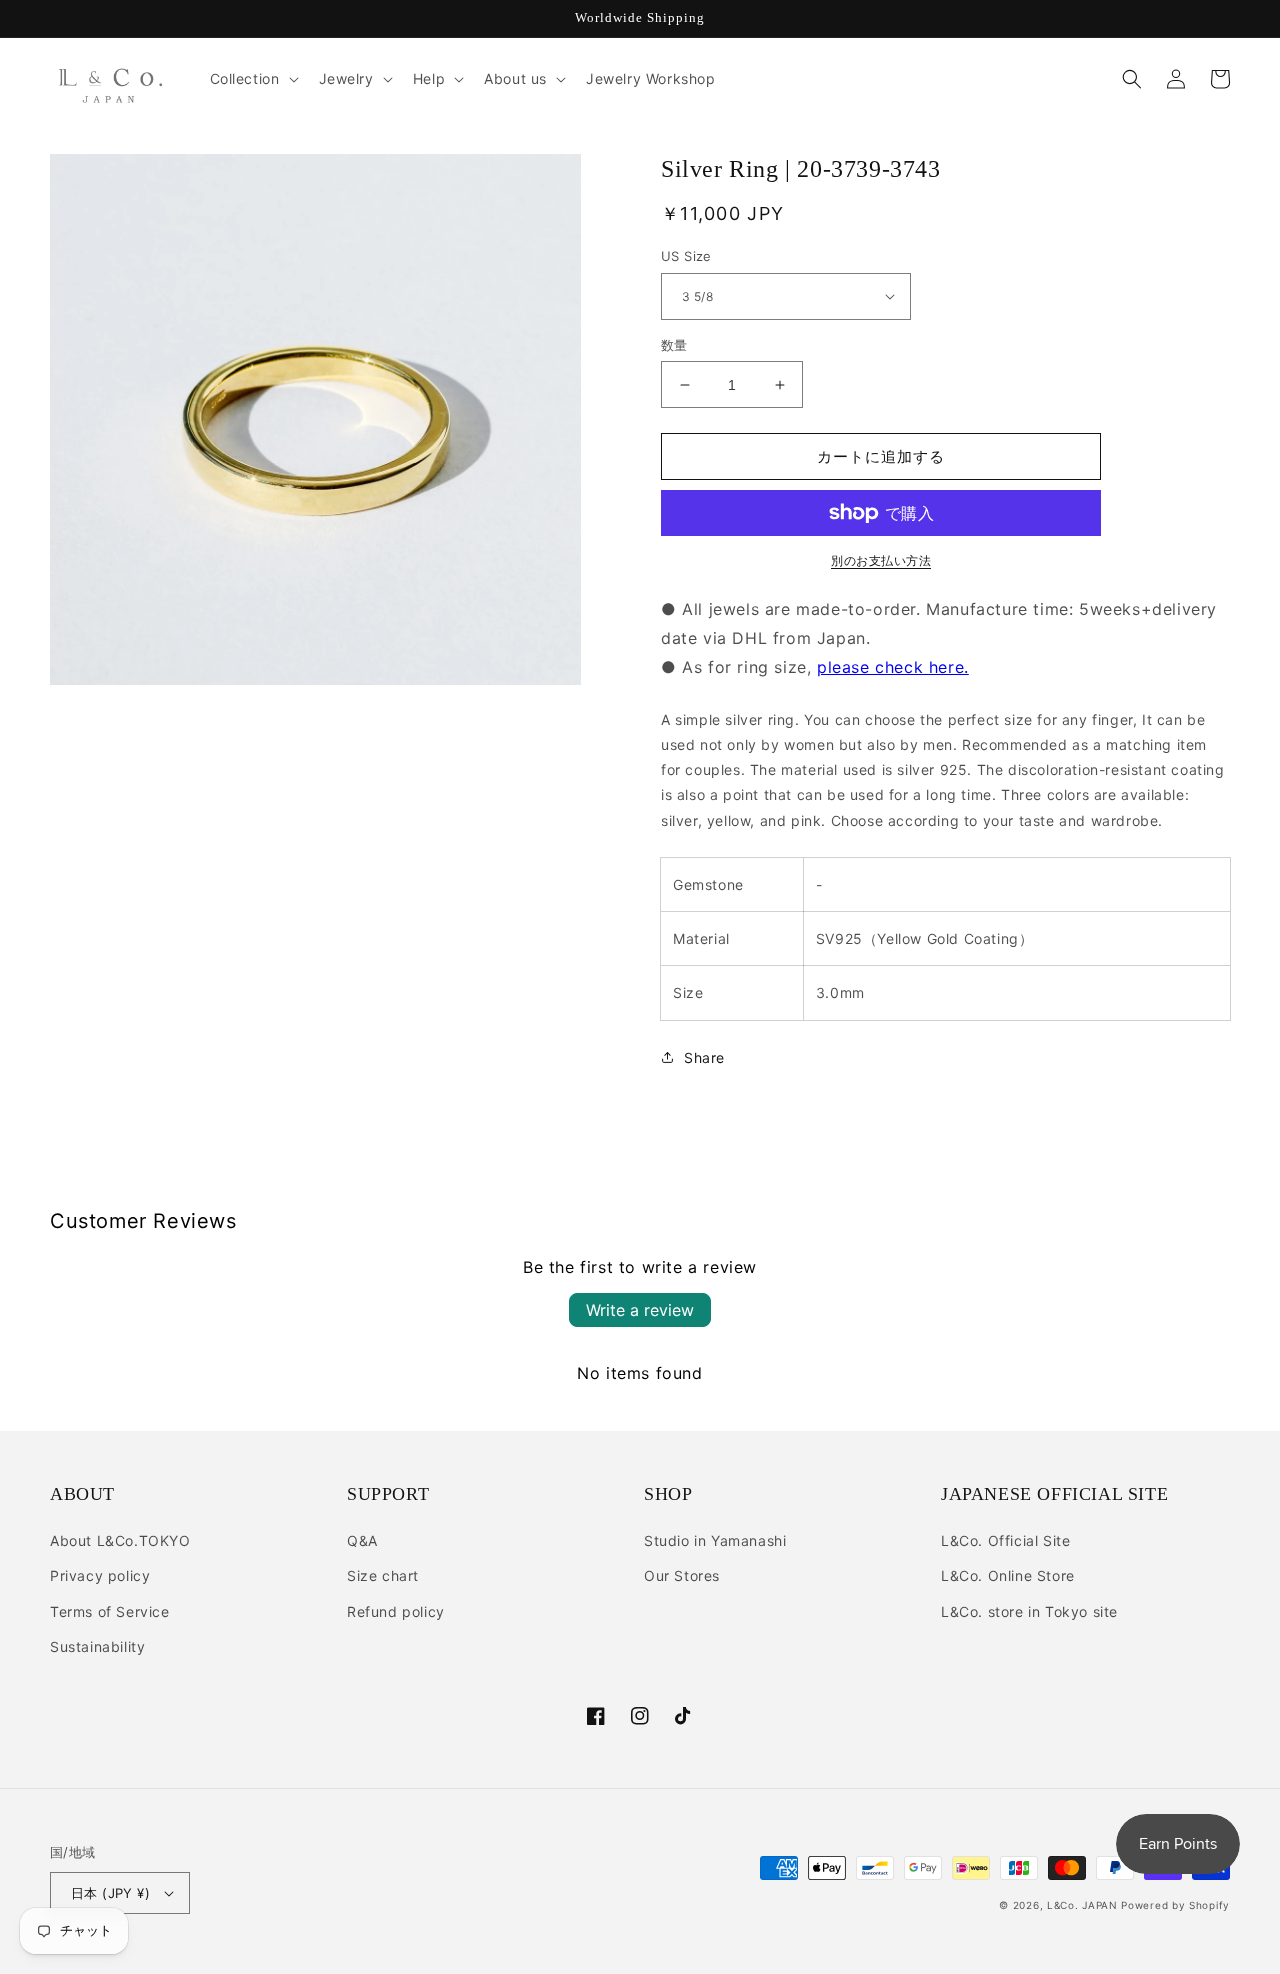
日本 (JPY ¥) (110, 1893)
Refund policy (396, 1611)
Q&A (362, 1540)
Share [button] (704, 1057)
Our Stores (682, 1575)
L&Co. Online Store (1008, 1575)
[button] (252, 79)
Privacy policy (100, 1575)
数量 (674, 345)
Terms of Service (110, 1611)
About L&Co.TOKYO (120, 1540)
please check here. (893, 667)
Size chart (383, 1575)
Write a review (640, 1310)
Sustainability (97, 1646)
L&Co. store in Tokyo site (1029, 1611)
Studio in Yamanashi (715, 1540)
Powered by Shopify (1175, 1905)
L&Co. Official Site (1005, 1540)
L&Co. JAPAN (1082, 1905)
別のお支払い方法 (881, 560)
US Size (686, 256)
